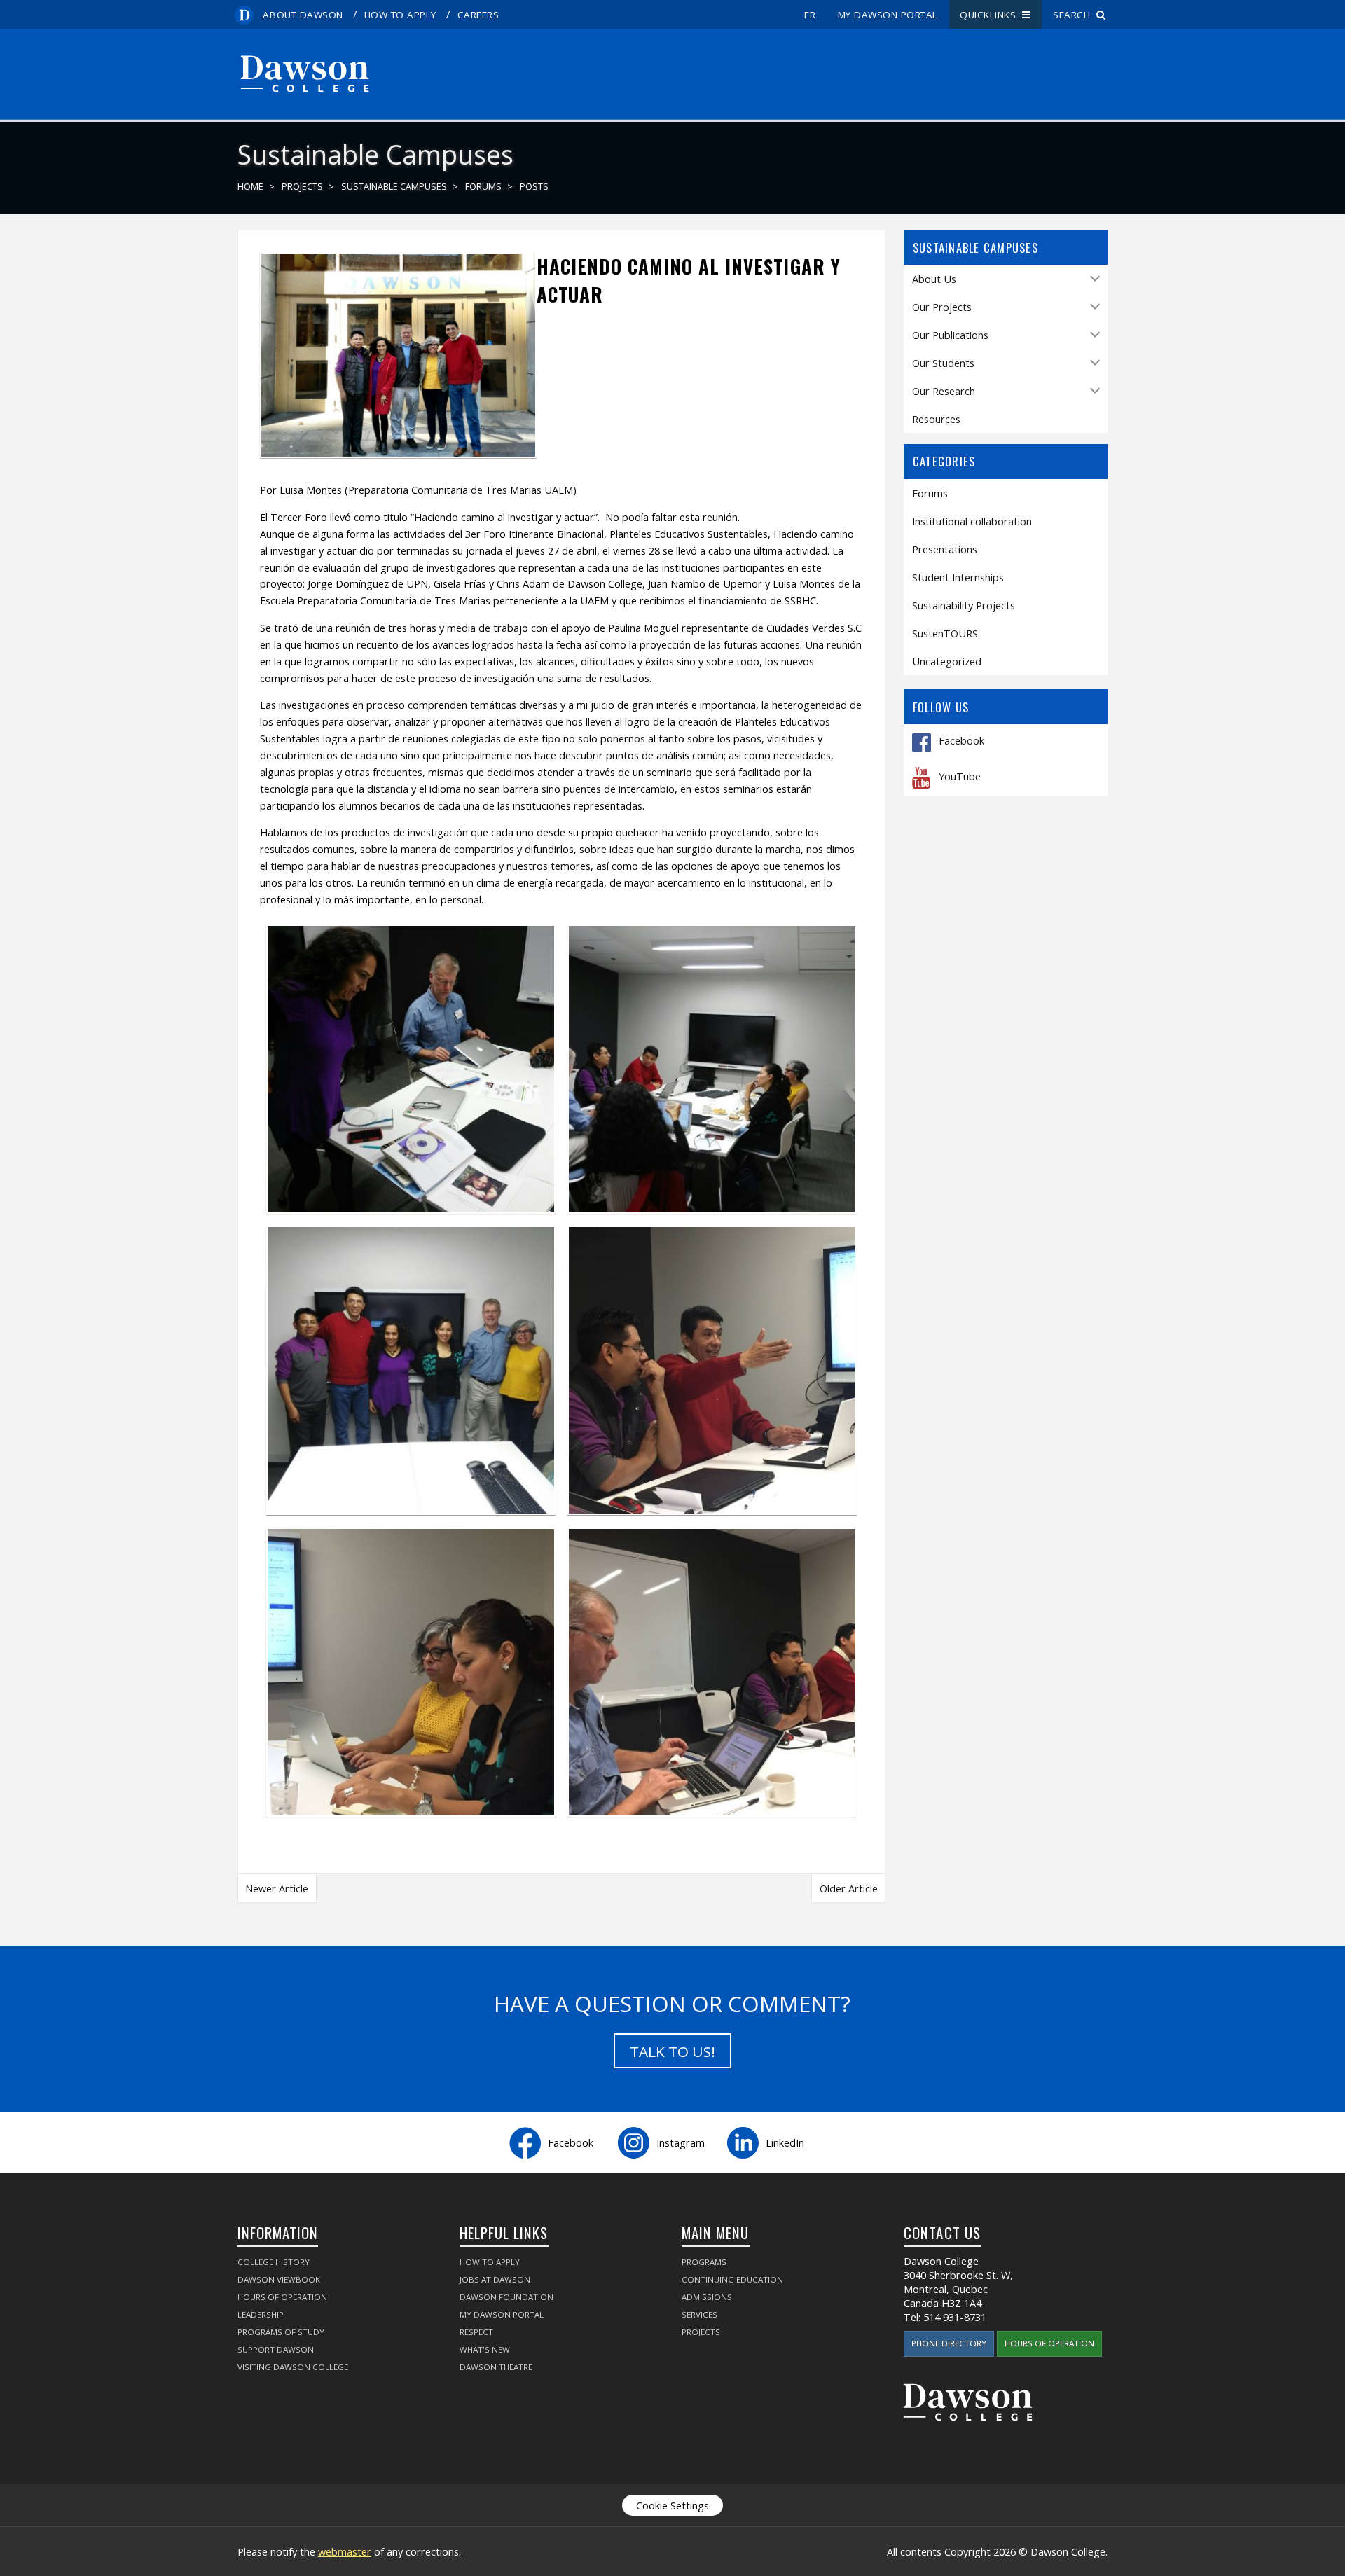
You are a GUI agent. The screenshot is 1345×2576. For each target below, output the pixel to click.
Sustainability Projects (964, 605)
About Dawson (303, 15)
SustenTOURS (945, 633)
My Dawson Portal (888, 15)
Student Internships (958, 577)
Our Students (943, 363)
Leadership (261, 2314)
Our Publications (950, 335)
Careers (478, 15)
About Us (934, 279)
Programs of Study (281, 2332)
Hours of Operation (282, 2297)
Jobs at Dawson (495, 2279)
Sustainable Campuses (394, 187)
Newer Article (277, 1888)
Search (1075, 15)
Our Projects (942, 307)
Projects (302, 187)
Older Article (849, 1888)
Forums (483, 187)
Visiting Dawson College (293, 2367)
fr (810, 15)
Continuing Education (732, 2279)
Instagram (681, 2142)
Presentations (945, 549)
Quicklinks (991, 15)
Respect (476, 2332)
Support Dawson (276, 2349)
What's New (485, 2349)
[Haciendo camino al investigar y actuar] (398, 451)
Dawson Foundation (506, 2297)
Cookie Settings (672, 2505)
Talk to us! (672, 2051)
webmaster (345, 2551)
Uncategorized (947, 661)
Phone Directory (949, 2343)
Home (250, 187)
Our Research (944, 391)
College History (274, 2262)
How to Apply (400, 15)
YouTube (960, 777)
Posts (534, 187)
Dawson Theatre (496, 2367)
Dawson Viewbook (279, 2279)
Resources (936, 419)
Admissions (707, 2297)
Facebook (961, 741)
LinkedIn (785, 2142)
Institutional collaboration (972, 521)
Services (699, 2314)
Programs (704, 2262)
